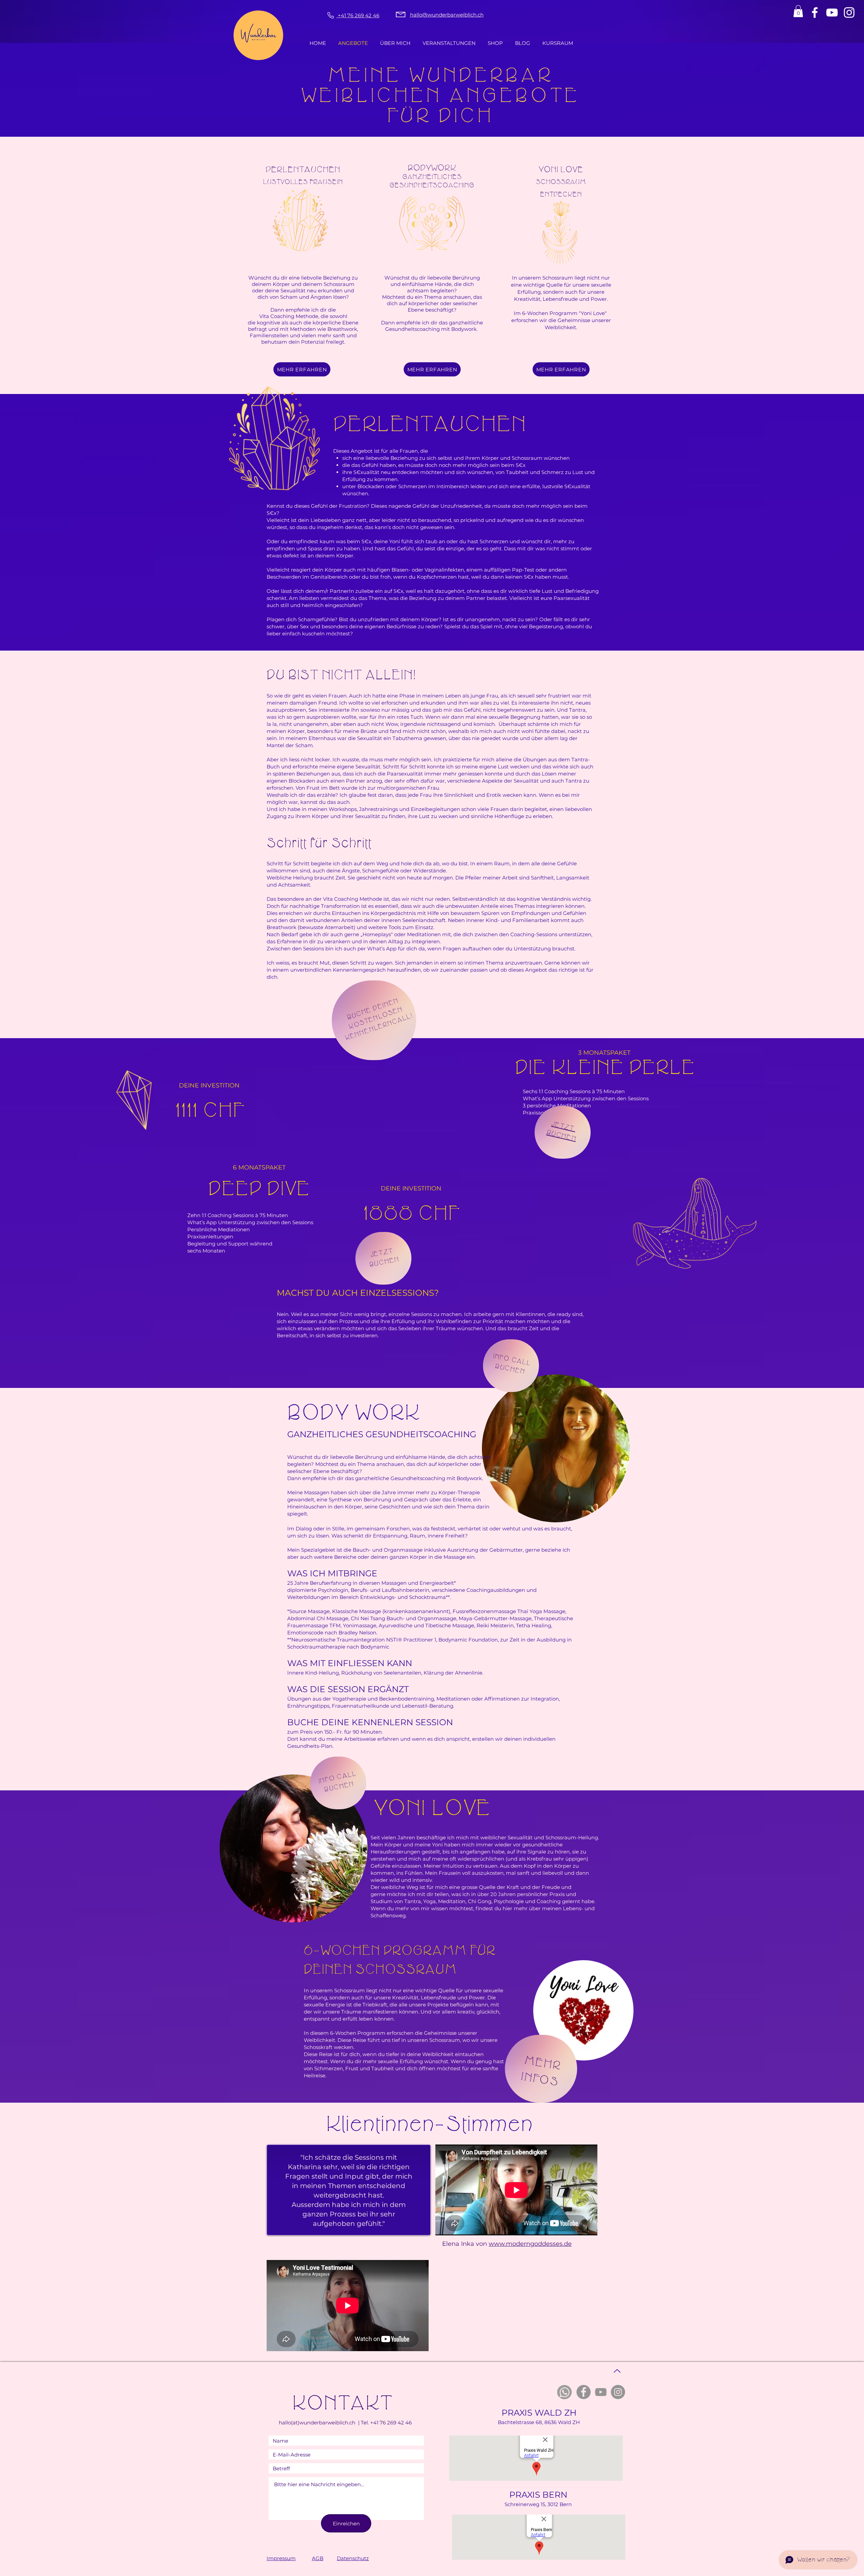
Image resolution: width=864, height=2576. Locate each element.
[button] (798, 11)
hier (507, 1908)
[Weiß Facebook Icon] (815, 12)
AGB (318, 2558)
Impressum (281, 2558)
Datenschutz (353, 2558)
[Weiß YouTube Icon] (832, 12)
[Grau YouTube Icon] (601, 2392)
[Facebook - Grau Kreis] (584, 2392)
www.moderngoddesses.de (530, 2244)
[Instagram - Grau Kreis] (618, 2392)
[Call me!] (330, 15)
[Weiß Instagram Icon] (849, 12)
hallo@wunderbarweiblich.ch (447, 15)
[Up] (617, 2371)
